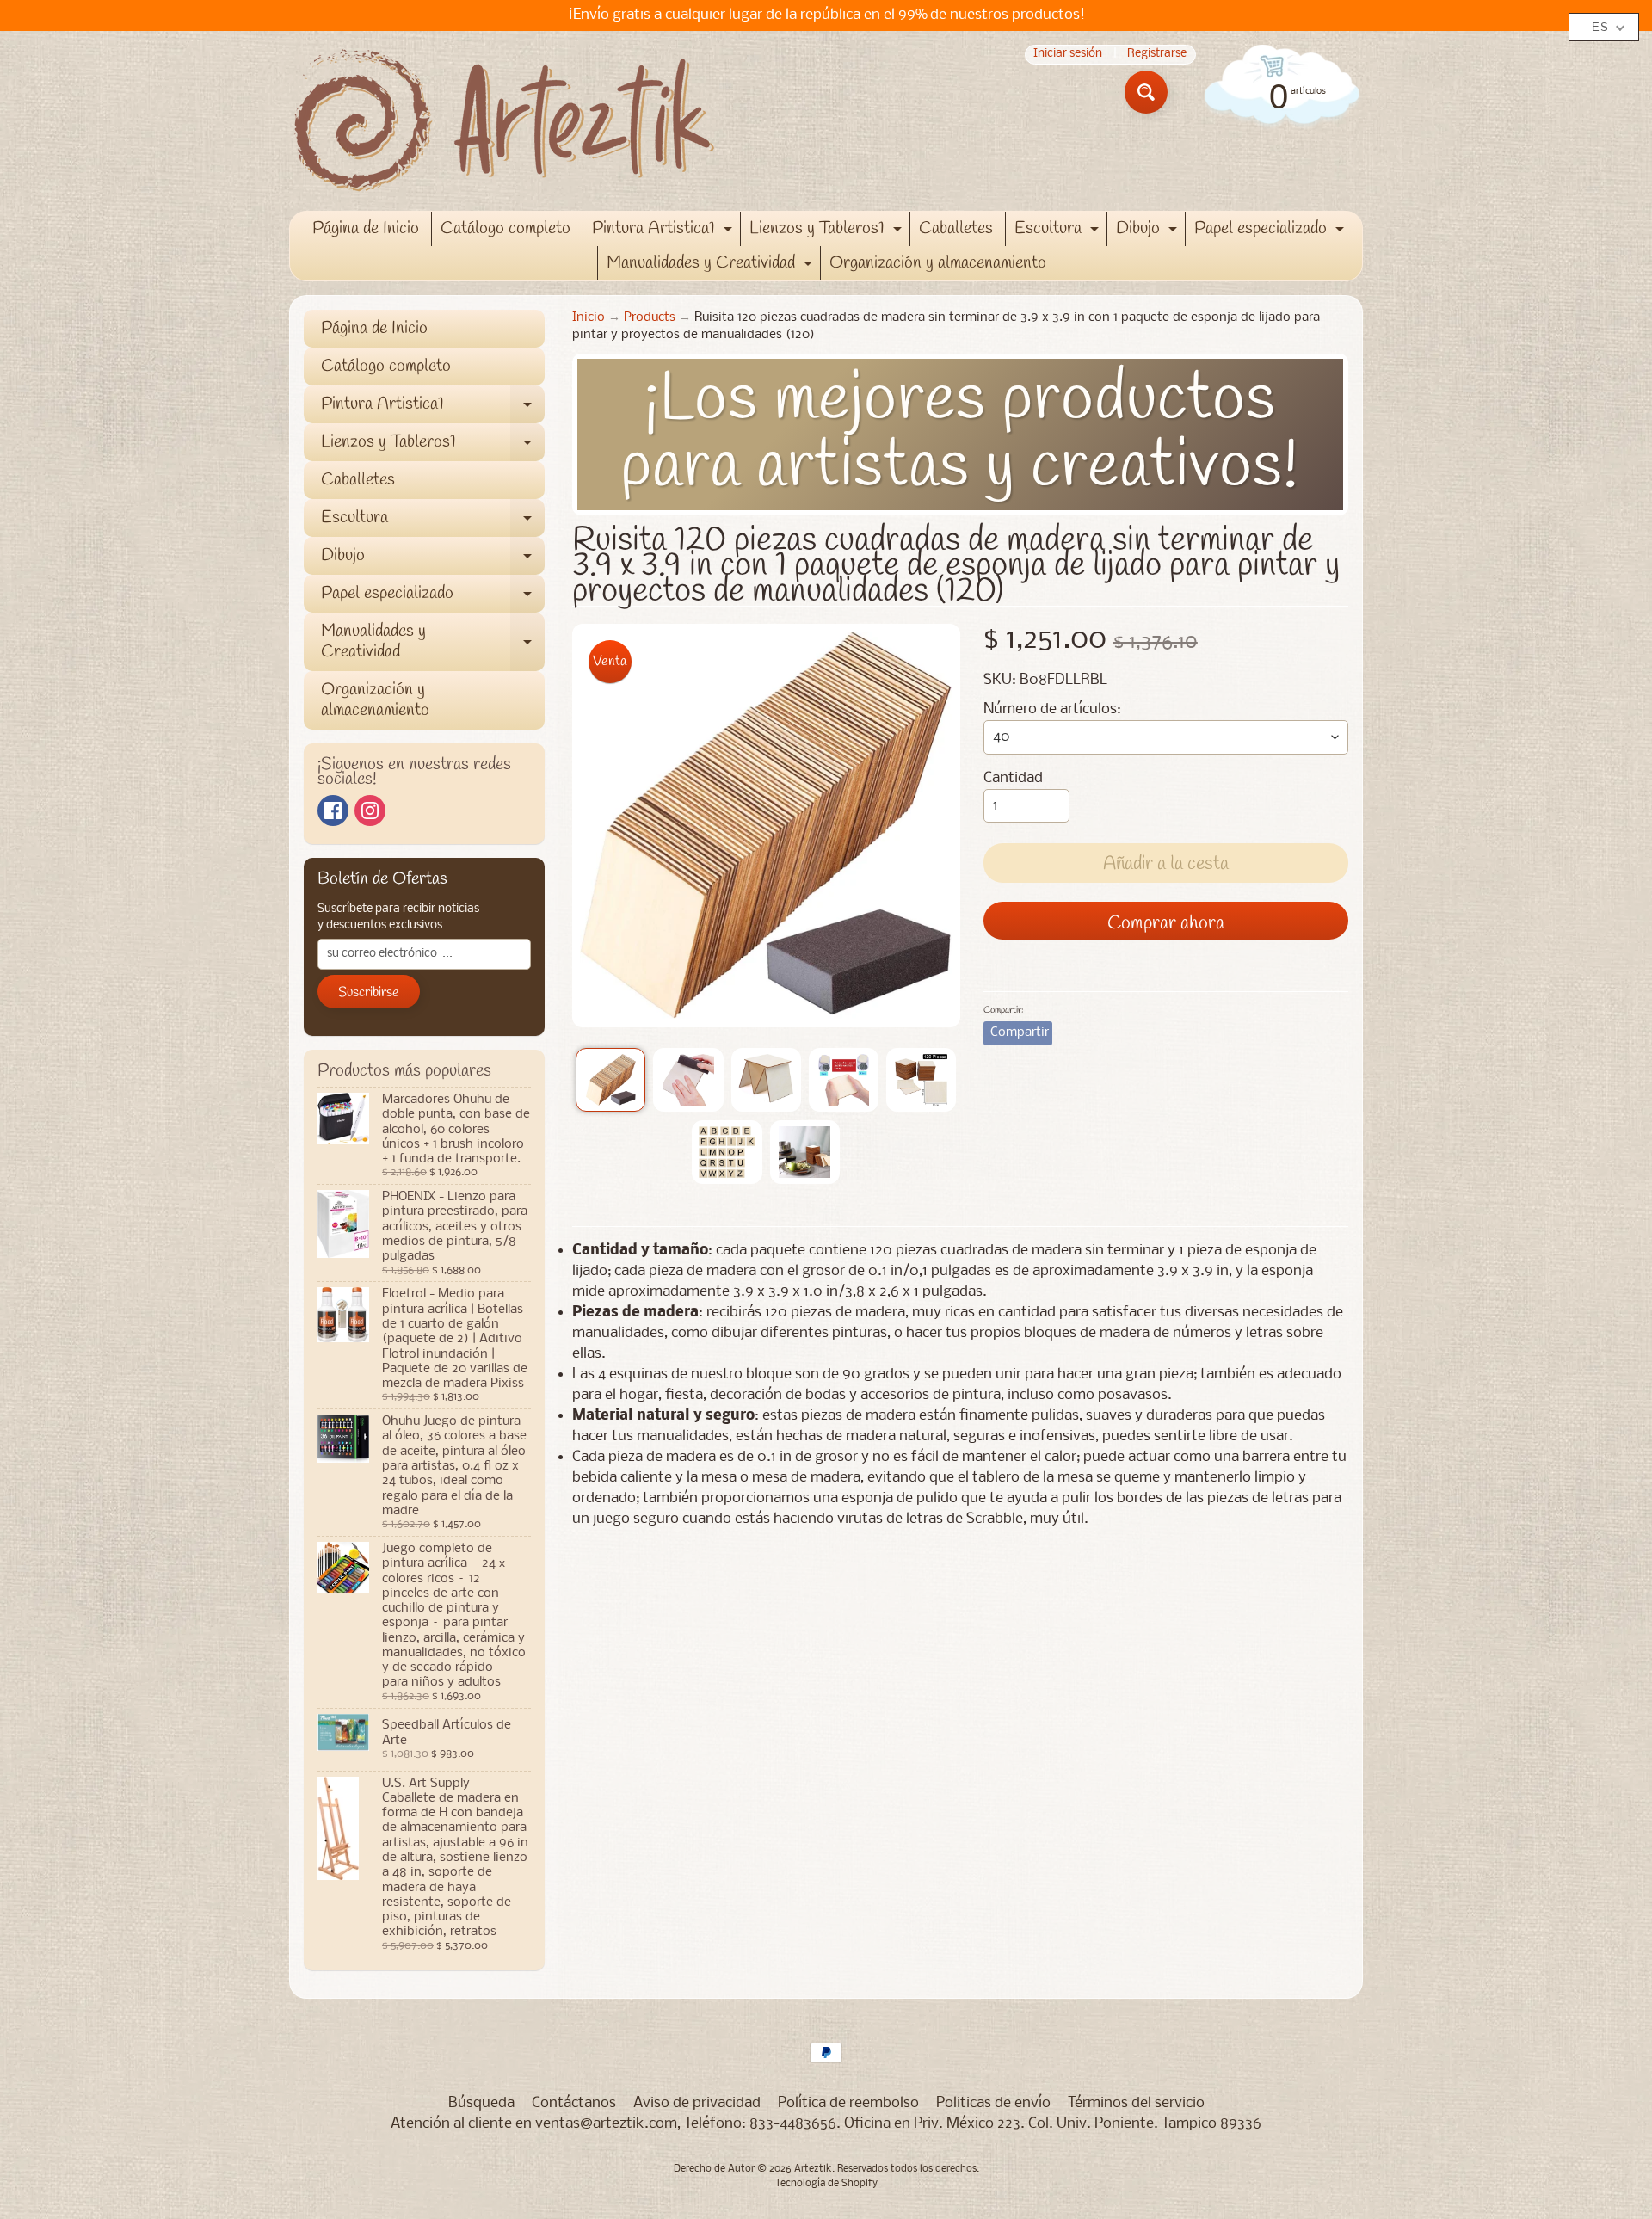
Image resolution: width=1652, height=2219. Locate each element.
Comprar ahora (1166, 923)
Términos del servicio (1136, 2103)
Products (650, 318)
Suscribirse (369, 992)
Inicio (589, 318)
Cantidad (1013, 778)
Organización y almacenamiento (938, 263)
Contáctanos (574, 2103)
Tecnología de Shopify (826, 2184)
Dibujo (1149, 231)
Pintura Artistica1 (664, 231)
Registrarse (1157, 55)
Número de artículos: (1052, 709)
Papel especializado (1271, 231)
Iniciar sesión (1068, 55)
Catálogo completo (505, 228)
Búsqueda (481, 2103)
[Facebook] (333, 811)
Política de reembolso (848, 2103)
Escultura (1059, 231)
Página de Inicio (366, 228)
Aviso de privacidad (697, 2103)
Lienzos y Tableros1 (828, 231)
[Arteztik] (504, 121)
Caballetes (956, 228)
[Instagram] (370, 811)
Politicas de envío (993, 2103)
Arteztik (813, 2169)
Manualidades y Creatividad (712, 266)
